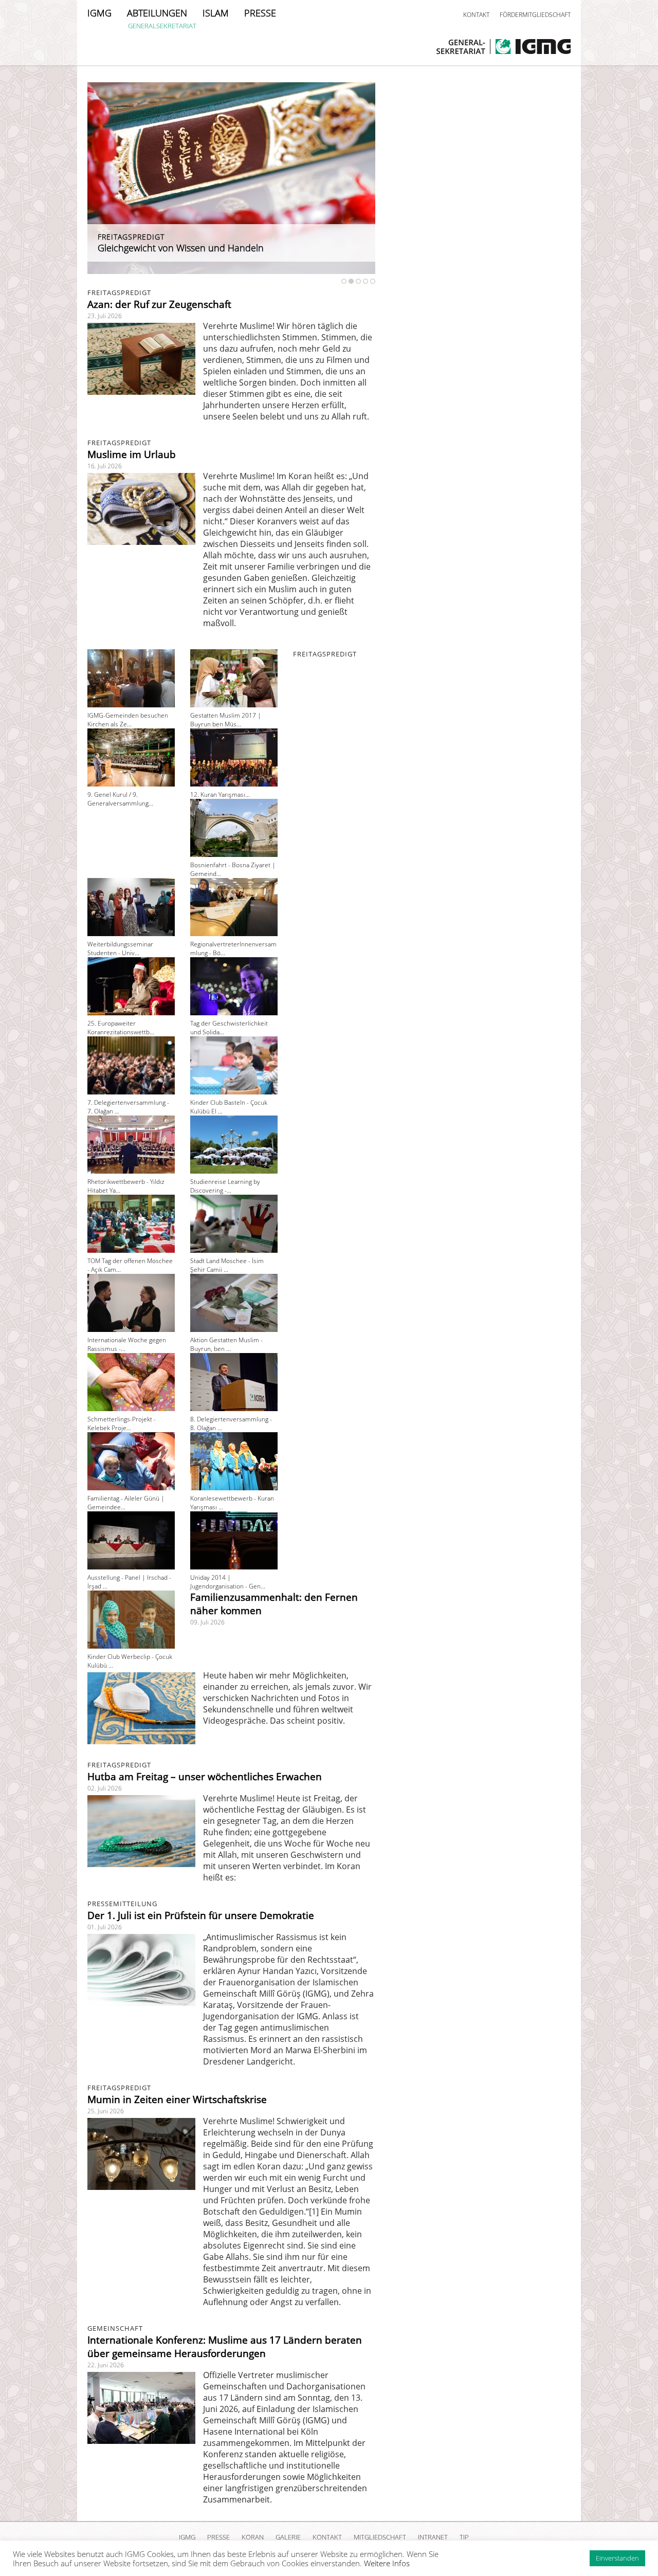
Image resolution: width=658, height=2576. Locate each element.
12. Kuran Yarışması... (220, 794)
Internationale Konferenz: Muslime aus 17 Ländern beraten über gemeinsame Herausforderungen (225, 2347)
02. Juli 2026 (105, 1788)
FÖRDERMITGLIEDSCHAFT (535, 15)
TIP (464, 2537)
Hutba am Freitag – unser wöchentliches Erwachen (205, 1777)
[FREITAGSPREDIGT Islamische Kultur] (231, 271)
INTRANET (433, 2537)
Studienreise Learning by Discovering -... (225, 1186)
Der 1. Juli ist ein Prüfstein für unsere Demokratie (201, 1915)
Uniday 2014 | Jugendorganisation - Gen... (228, 1582)
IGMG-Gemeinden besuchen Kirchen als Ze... (128, 720)
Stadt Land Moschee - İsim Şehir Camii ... (227, 1265)
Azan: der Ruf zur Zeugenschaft (159, 304)
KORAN (253, 2537)
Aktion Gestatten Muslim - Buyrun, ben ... (226, 1344)
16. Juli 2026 (105, 466)
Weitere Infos (387, 2563)
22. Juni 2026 (106, 2365)
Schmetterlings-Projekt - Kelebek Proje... (122, 1423)
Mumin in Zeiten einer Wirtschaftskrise (177, 2099)
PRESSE (260, 13)
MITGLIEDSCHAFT (380, 2537)
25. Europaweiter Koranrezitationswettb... (121, 1028)
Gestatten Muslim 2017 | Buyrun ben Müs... (226, 720)
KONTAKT (476, 15)
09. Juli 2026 (207, 1622)
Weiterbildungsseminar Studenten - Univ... (120, 948)
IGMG (99, 13)
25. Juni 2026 (106, 2111)
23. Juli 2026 (105, 316)
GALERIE (288, 2537)
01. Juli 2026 (105, 1927)
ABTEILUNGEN (157, 13)
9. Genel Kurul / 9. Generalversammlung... (120, 799)
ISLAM (216, 13)
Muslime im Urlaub (132, 454)
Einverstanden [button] (617, 2558)
